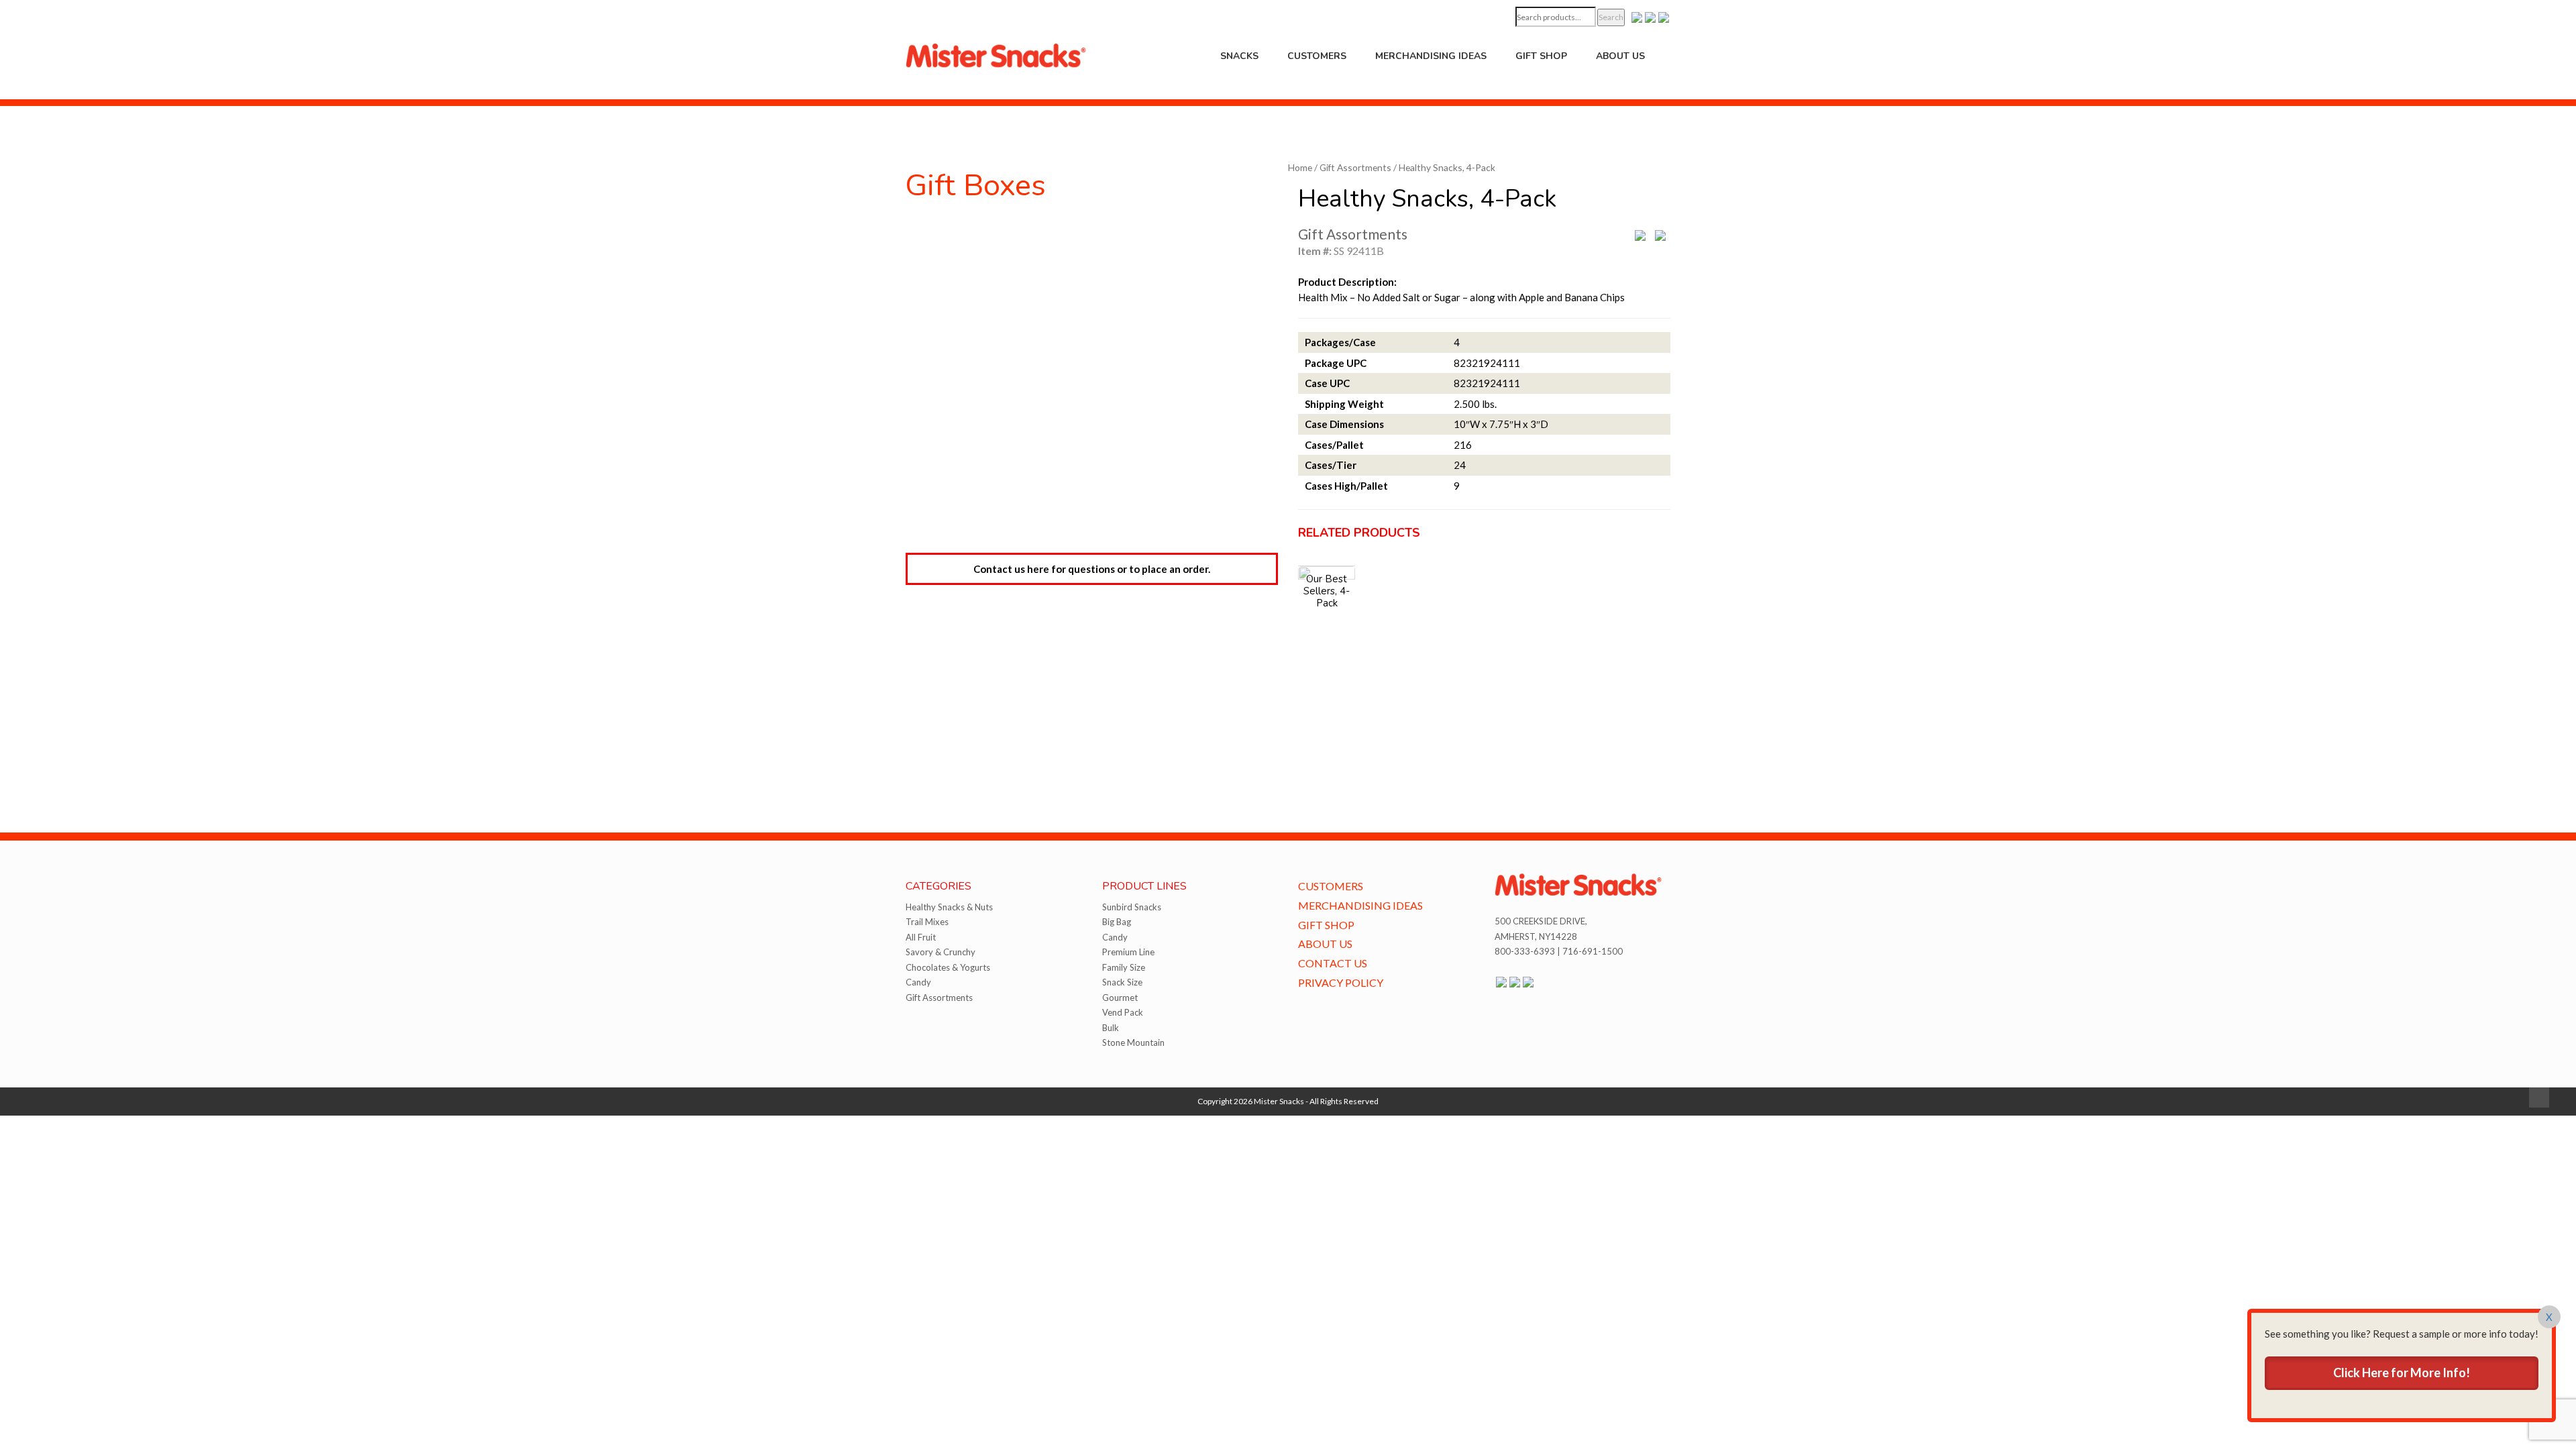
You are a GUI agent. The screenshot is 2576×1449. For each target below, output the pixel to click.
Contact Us (1333, 963)
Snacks (1239, 56)
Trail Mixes (927, 922)
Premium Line (1128, 952)
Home (1300, 167)
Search (1611, 17)
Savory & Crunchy (941, 952)
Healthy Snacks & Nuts (949, 907)
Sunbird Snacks (1132, 907)
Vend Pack (1123, 1012)
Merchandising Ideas (1431, 56)
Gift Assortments (1355, 167)
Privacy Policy (1341, 982)
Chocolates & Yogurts (948, 967)
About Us (1620, 56)
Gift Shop (1541, 56)
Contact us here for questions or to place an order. (1092, 569)
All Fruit (921, 937)
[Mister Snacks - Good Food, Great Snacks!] (996, 54)
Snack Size (1122, 982)
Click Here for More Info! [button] (2402, 1373)
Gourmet (1120, 998)
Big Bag (1117, 922)
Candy (918, 982)
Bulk (1111, 1028)
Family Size (1124, 967)
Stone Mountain (1133, 1042)
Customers (1317, 56)
